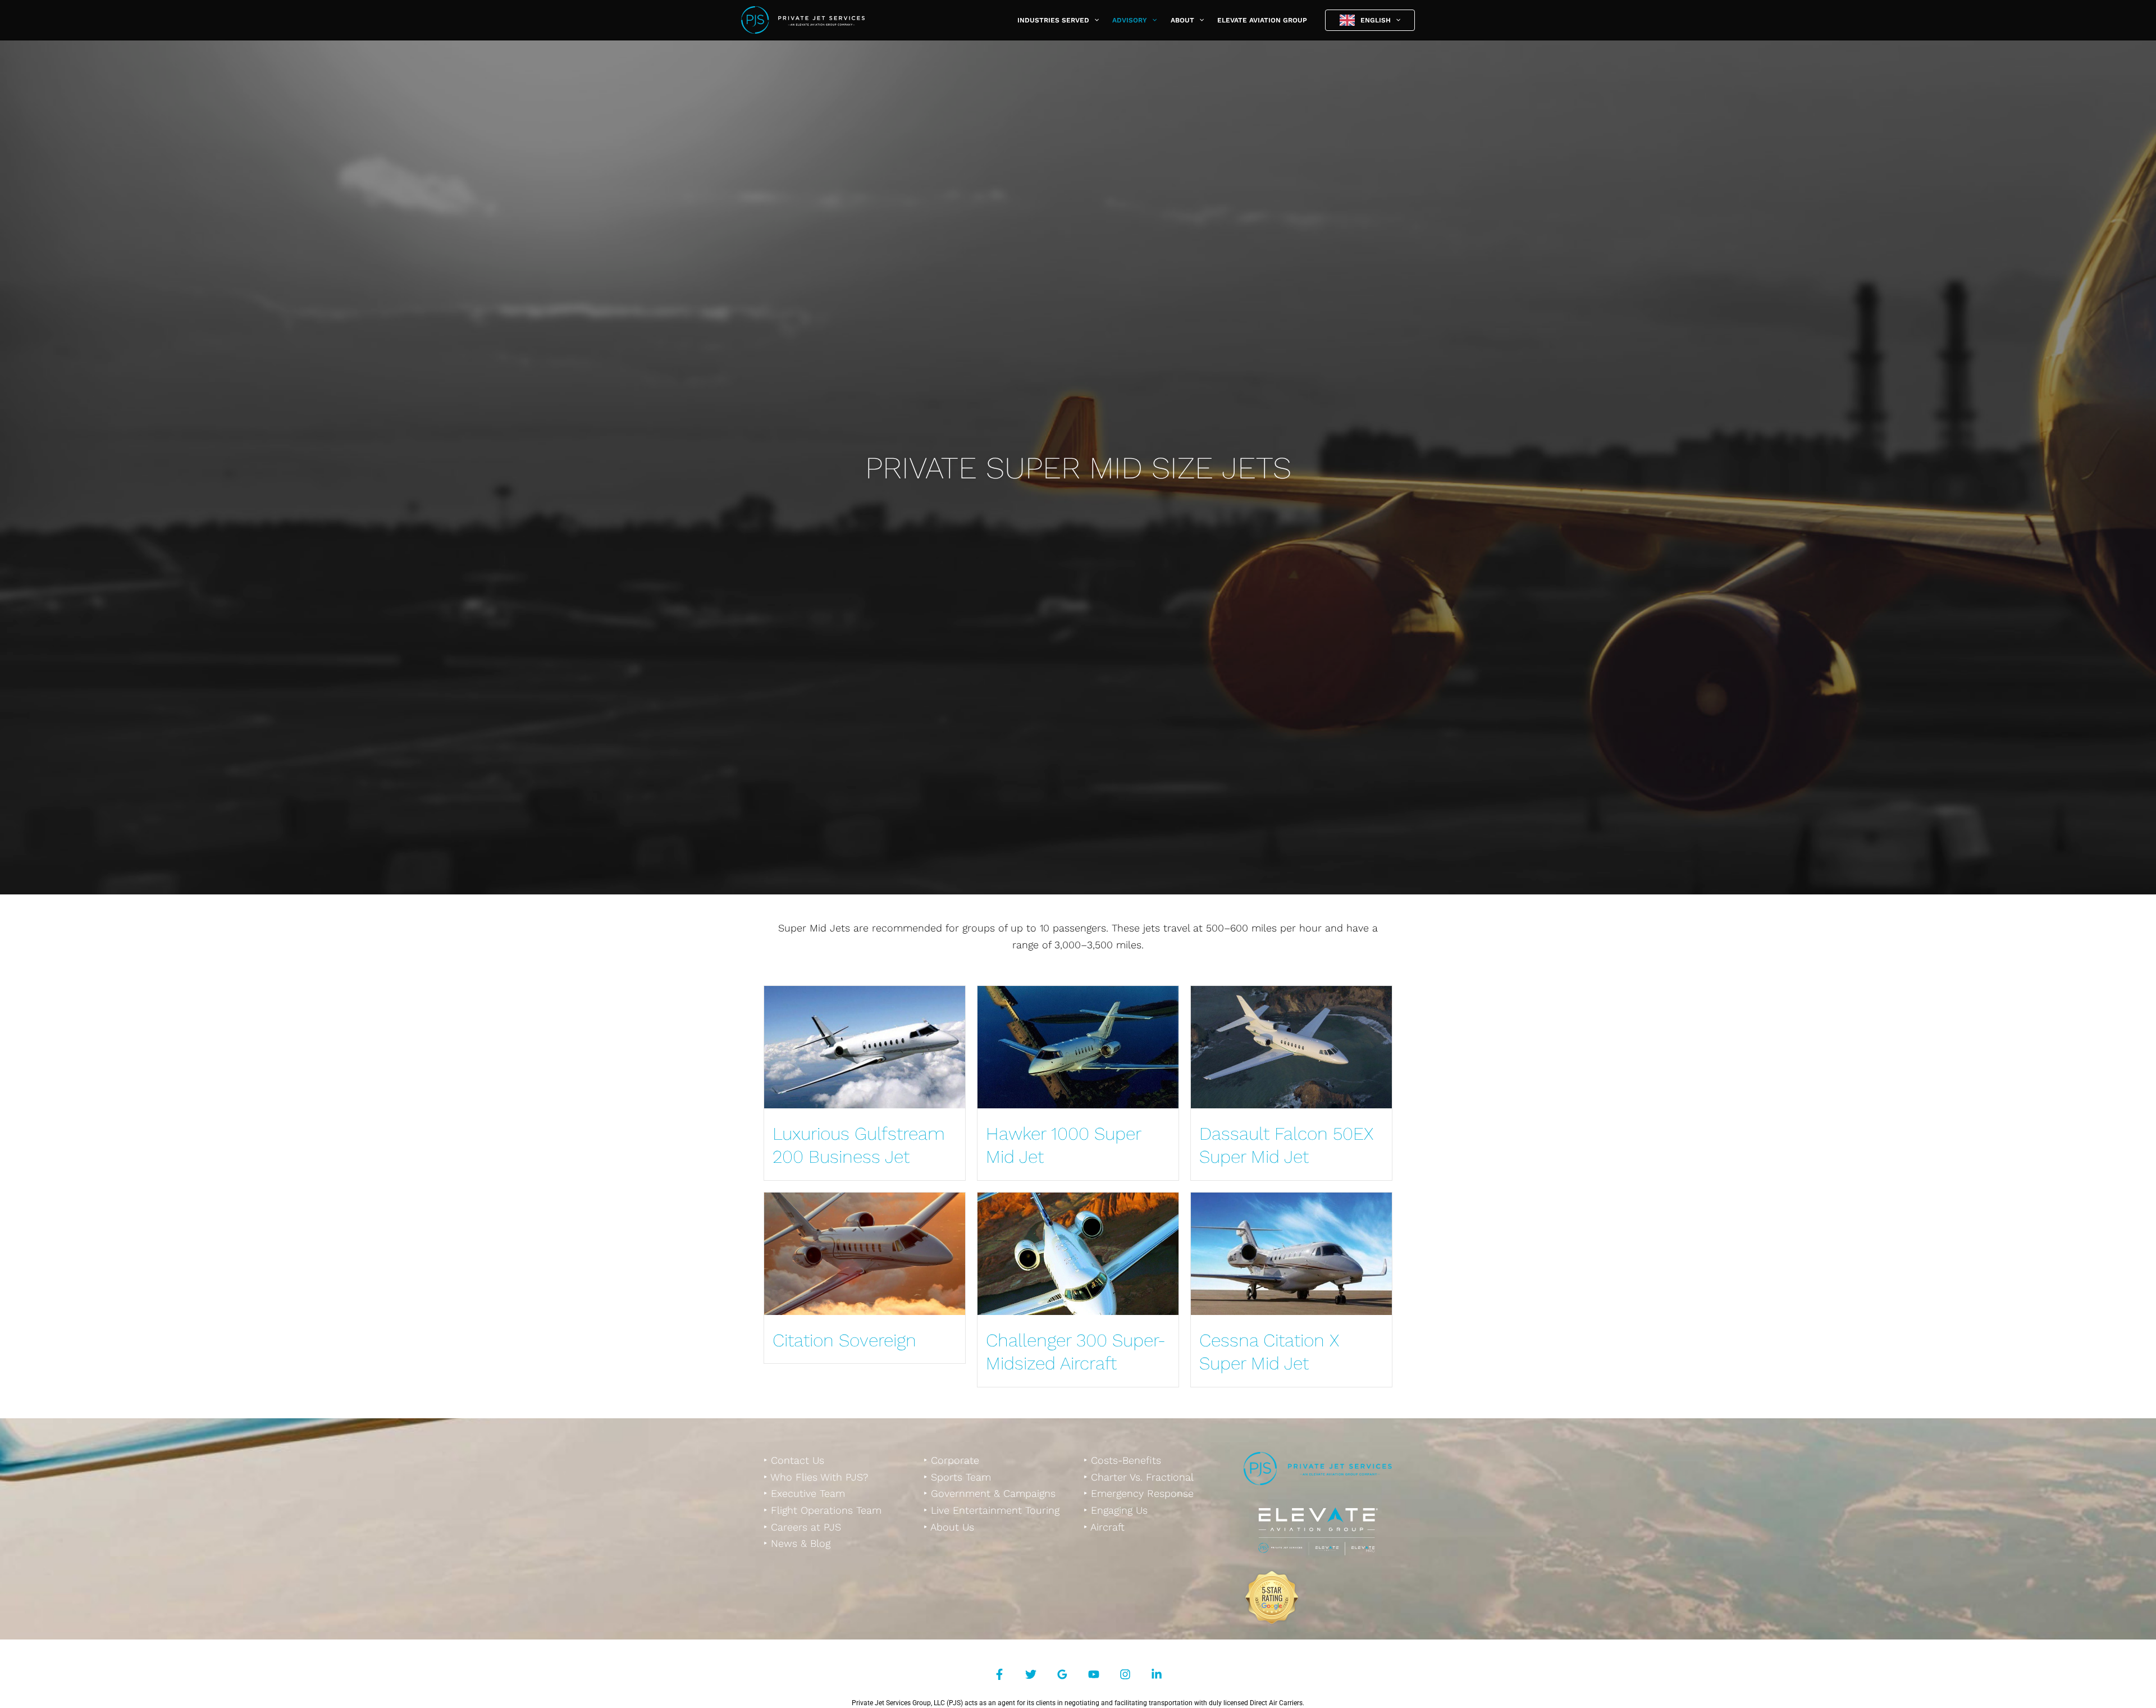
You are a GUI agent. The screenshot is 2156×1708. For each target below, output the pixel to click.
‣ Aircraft (1104, 1527)
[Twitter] (1031, 1674)
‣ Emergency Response (1139, 1493)
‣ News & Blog (797, 1543)
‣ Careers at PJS (802, 1527)
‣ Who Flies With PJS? (816, 1477)
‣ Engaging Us (1116, 1510)
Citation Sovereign (844, 1340)
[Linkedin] (1157, 1674)
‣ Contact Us (794, 1460)
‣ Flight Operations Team (823, 1510)
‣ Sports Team (957, 1477)
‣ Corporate (951, 1460)
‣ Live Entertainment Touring (992, 1510)
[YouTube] (1094, 1674)
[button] (1094, 20)
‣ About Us (949, 1527)
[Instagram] (1125, 1674)
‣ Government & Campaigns (990, 1493)
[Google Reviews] (1062, 1674)
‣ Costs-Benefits (1122, 1460)
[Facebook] (999, 1674)
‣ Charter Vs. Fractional (1139, 1477)
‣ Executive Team (804, 1493)
